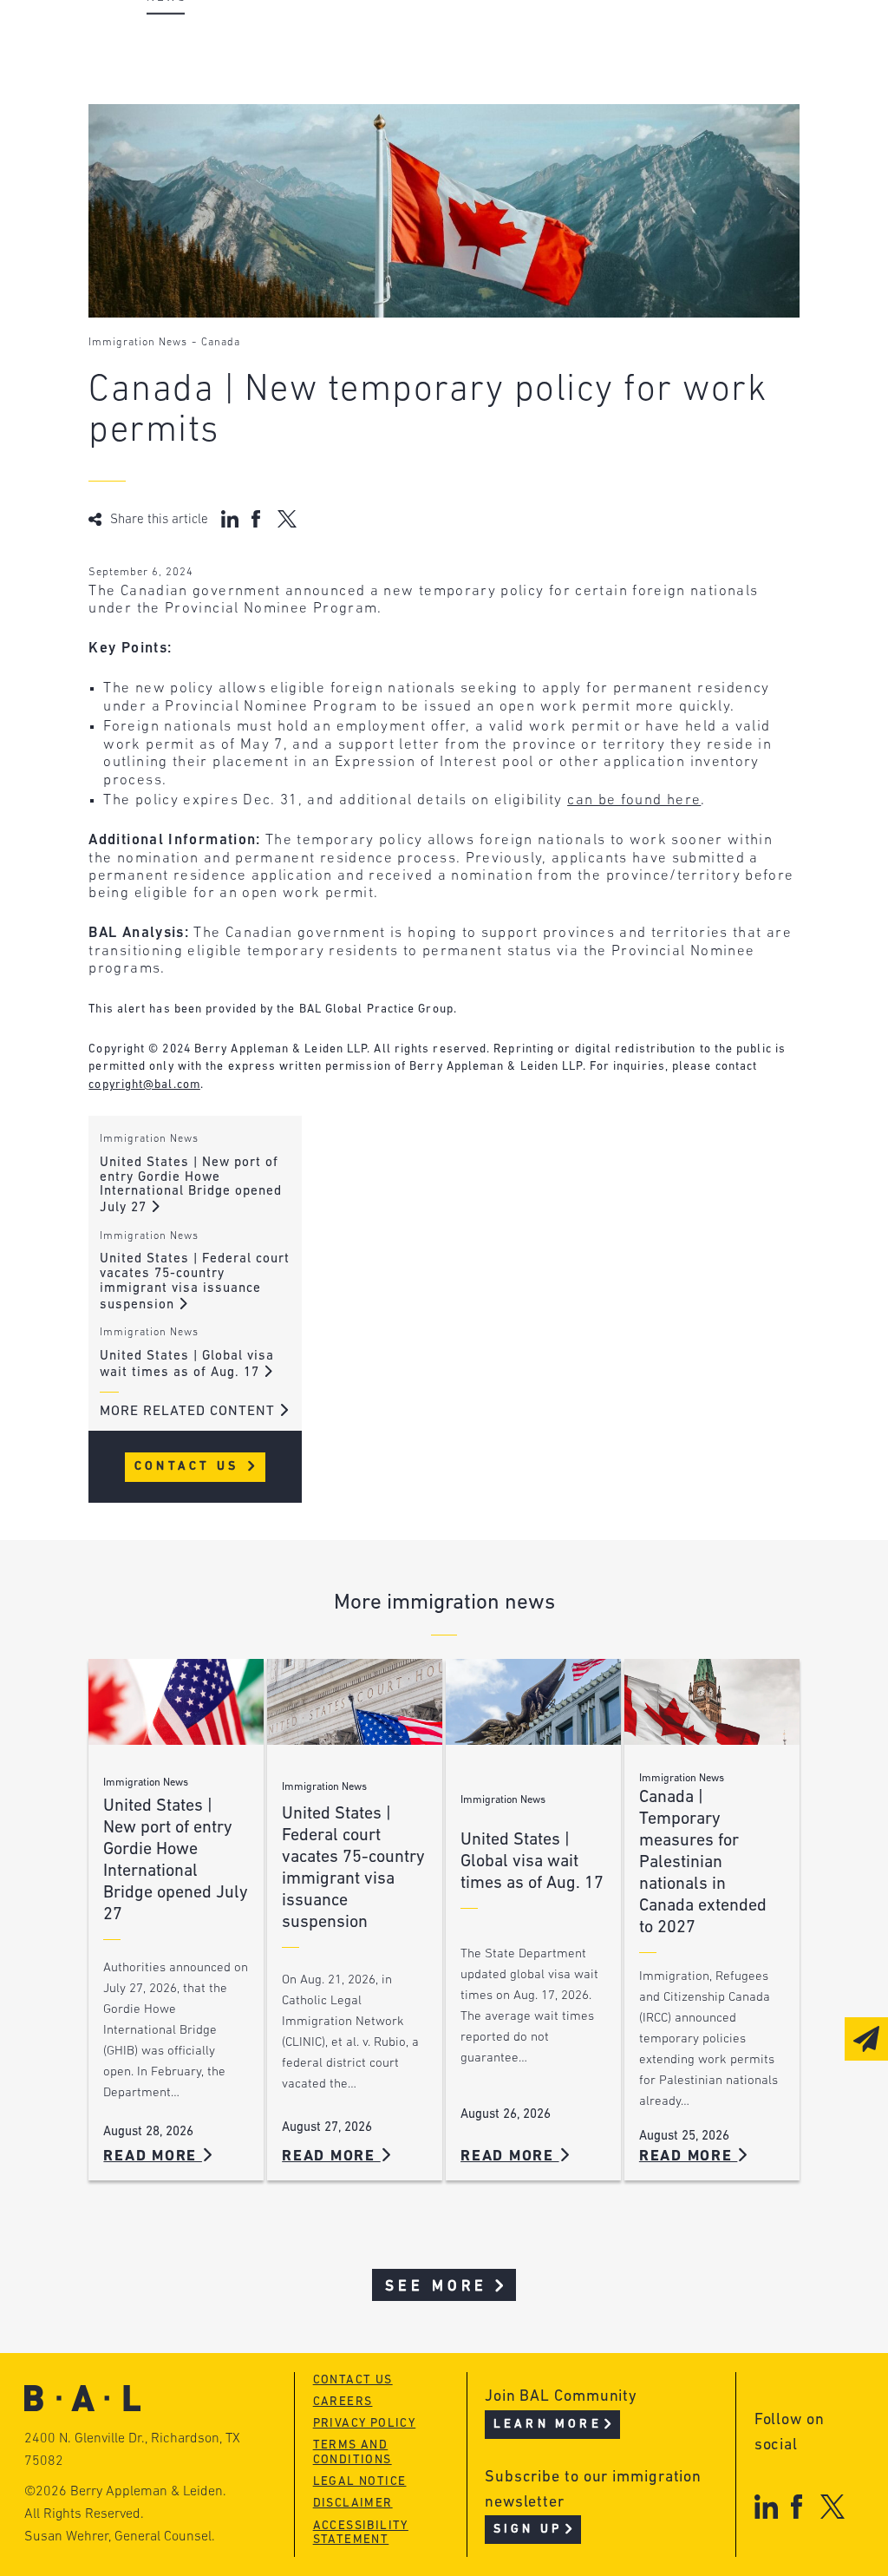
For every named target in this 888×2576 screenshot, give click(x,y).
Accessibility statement (361, 2533)
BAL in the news (207, 107)
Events (431, 107)
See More (437, 2287)
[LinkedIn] (766, 2506)
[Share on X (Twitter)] (287, 519)
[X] (833, 2506)
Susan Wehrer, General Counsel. (120, 2537)
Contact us (353, 2380)
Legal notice (360, 2482)
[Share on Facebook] (258, 519)
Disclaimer (353, 2504)
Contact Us (189, 1467)
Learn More (548, 2425)
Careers (173, 140)
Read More (153, 2156)
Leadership (187, 41)
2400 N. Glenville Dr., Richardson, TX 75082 (132, 2450)
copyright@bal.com (144, 1085)
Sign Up (528, 2530)
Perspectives (457, 41)
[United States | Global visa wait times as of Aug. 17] (533, 1702)
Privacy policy (365, 2424)
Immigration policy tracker (515, 74)
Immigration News (138, 343)
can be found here (634, 800)
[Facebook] (797, 2506)
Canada (221, 343)
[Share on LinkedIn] (230, 519)
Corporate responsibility (242, 74)
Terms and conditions (353, 2453)
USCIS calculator (473, 140)
